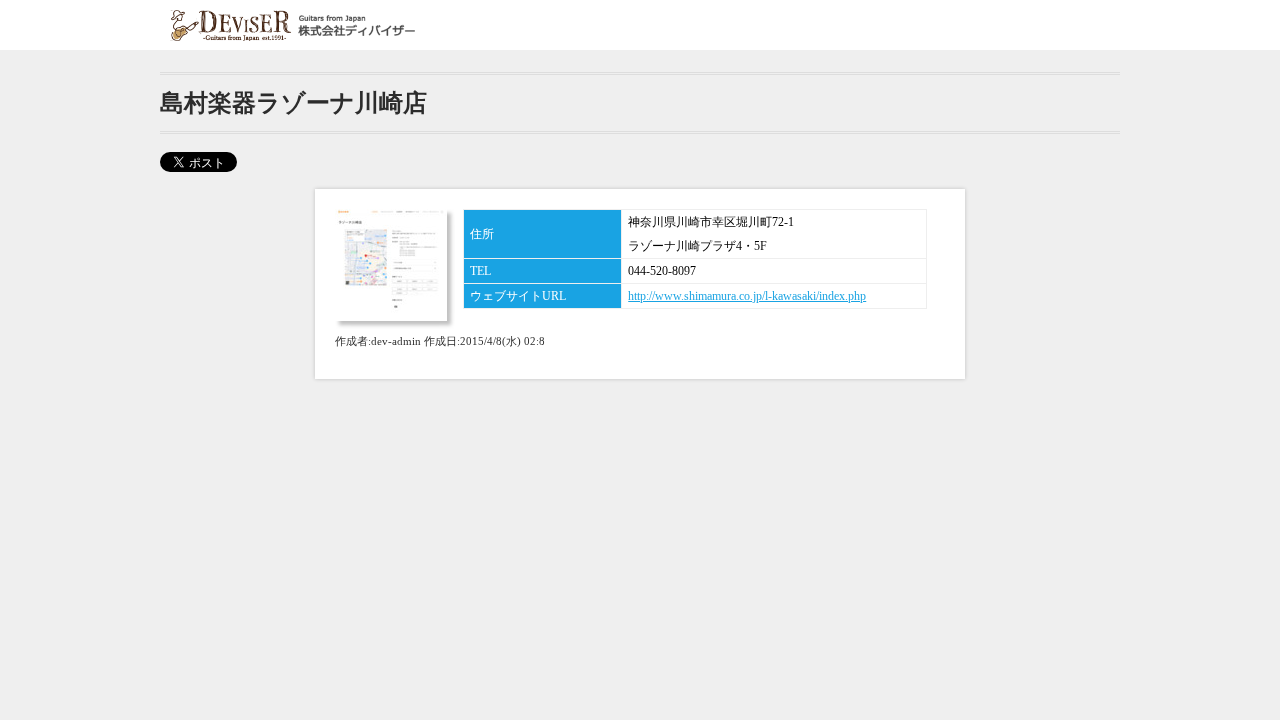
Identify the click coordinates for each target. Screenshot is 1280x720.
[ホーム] (295, 25)
